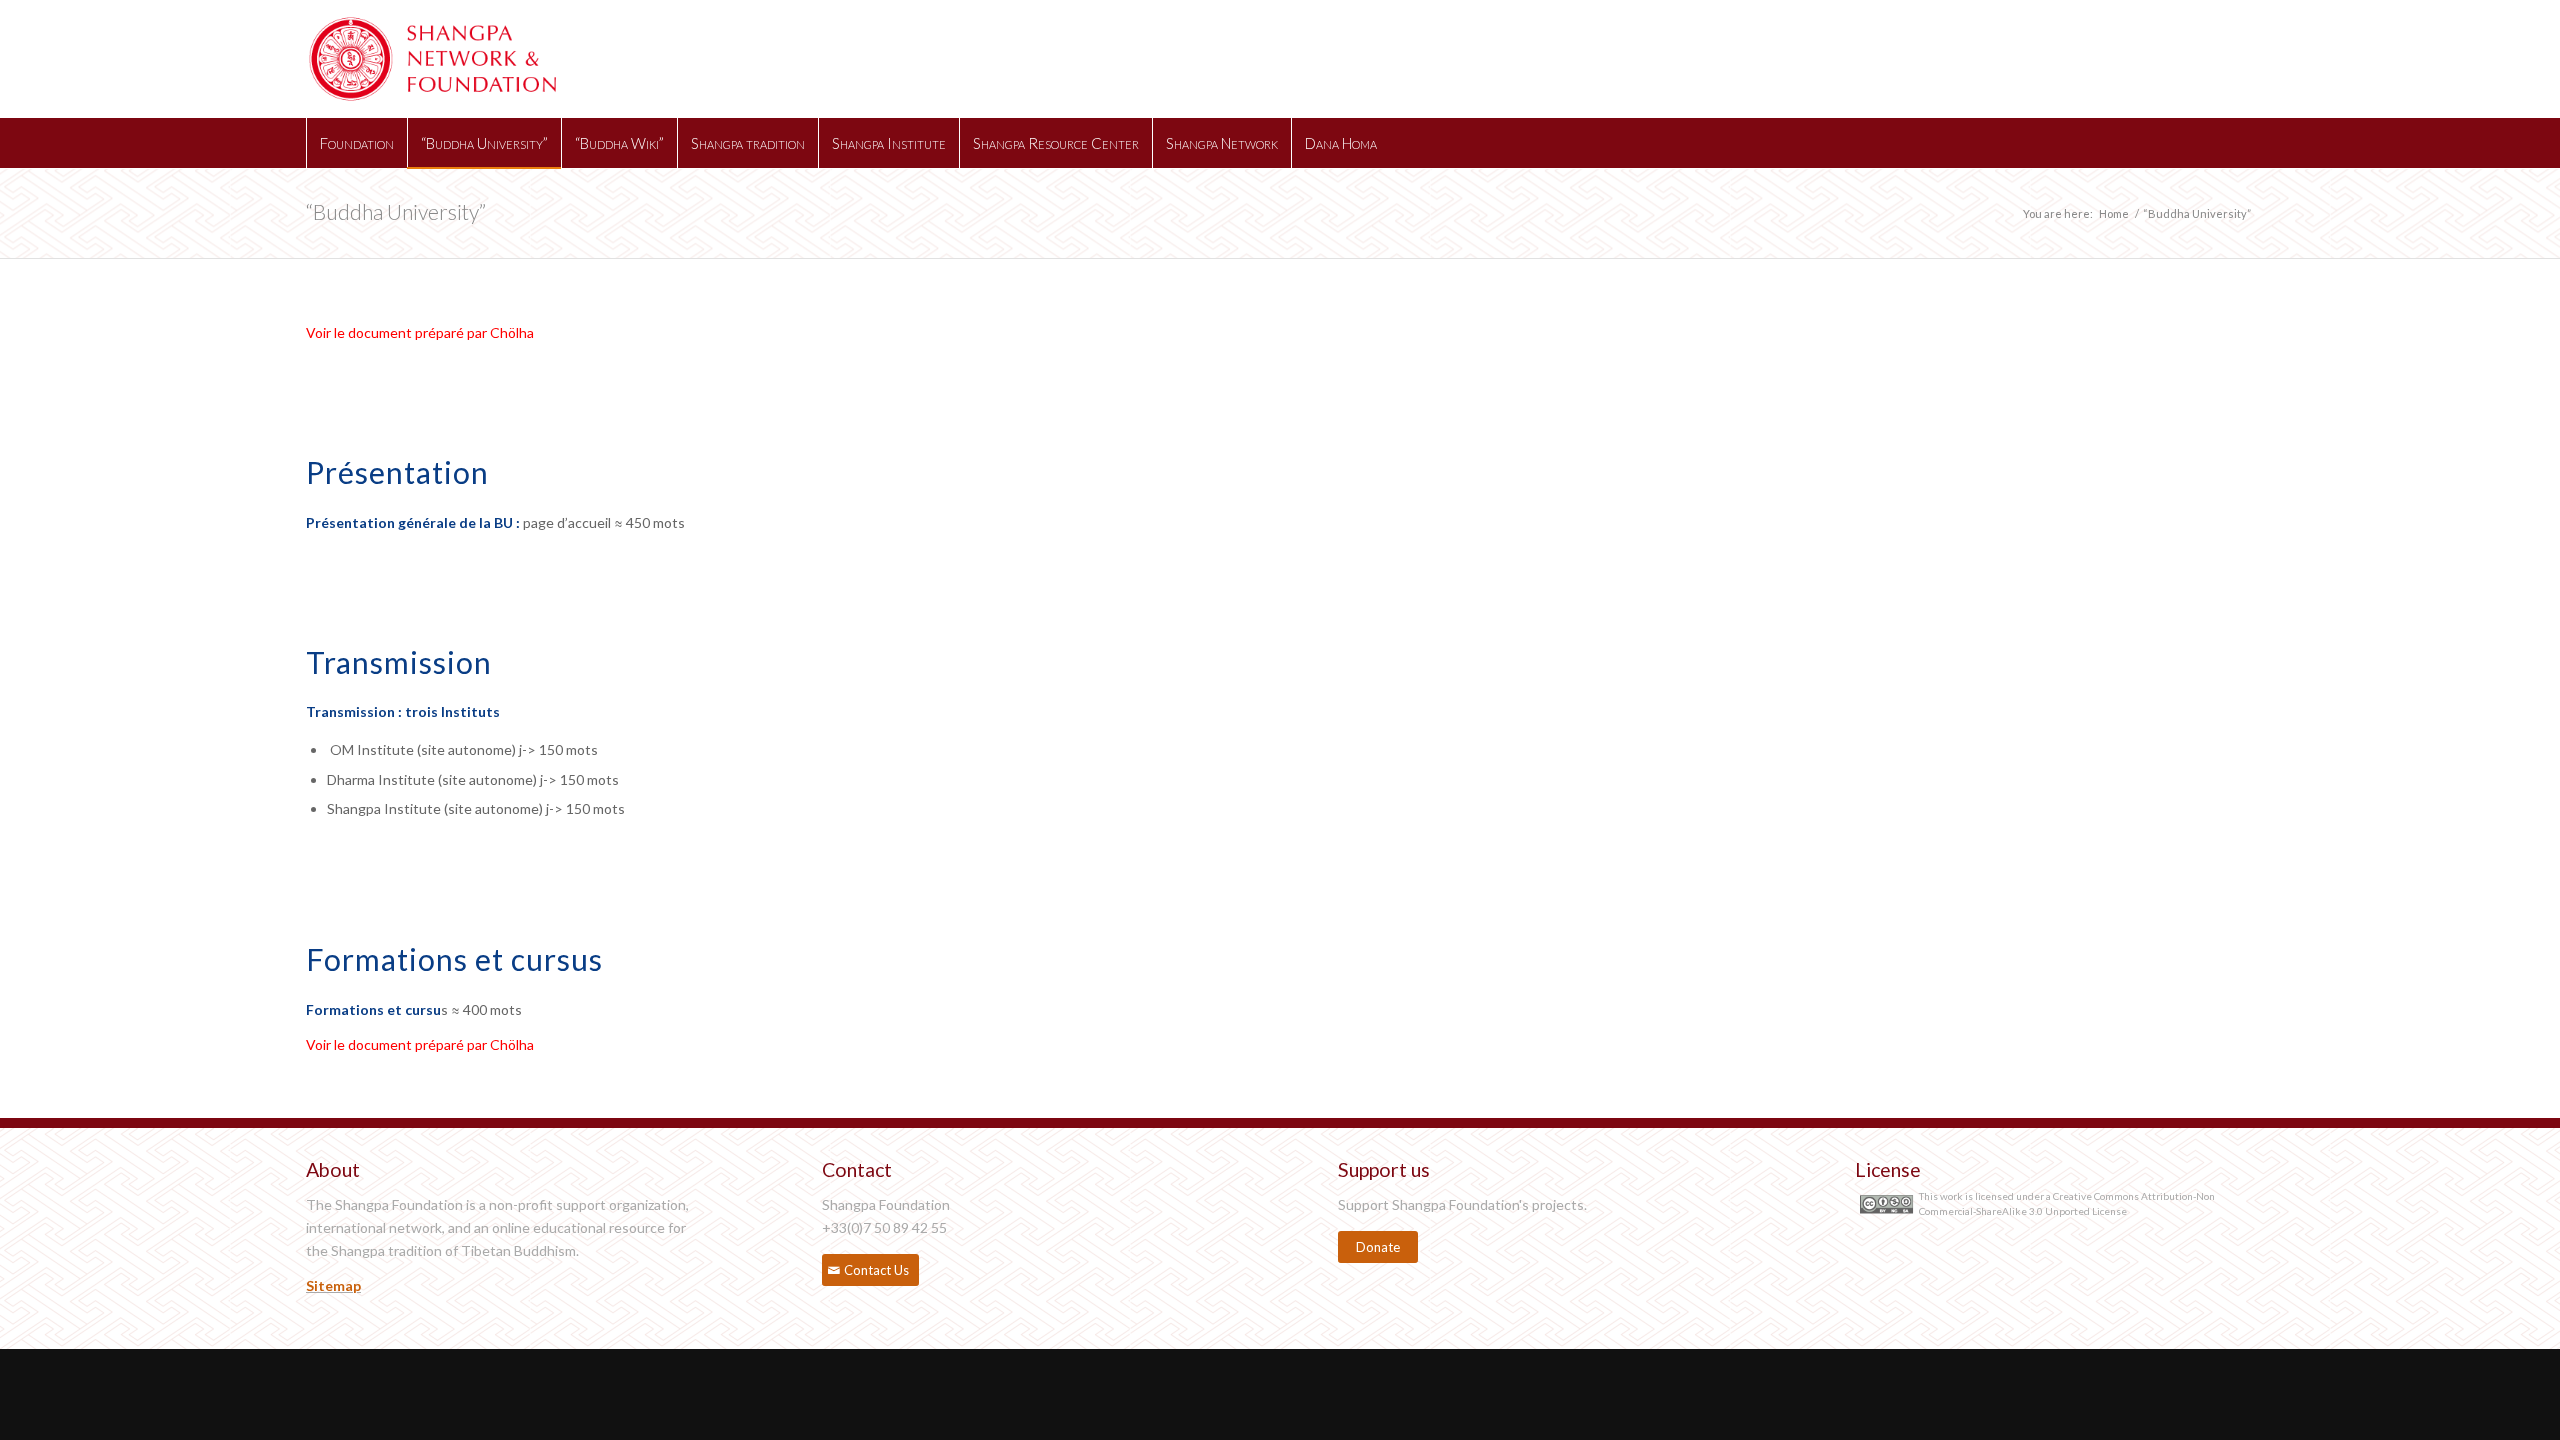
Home (2114, 213)
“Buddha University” (396, 211)
